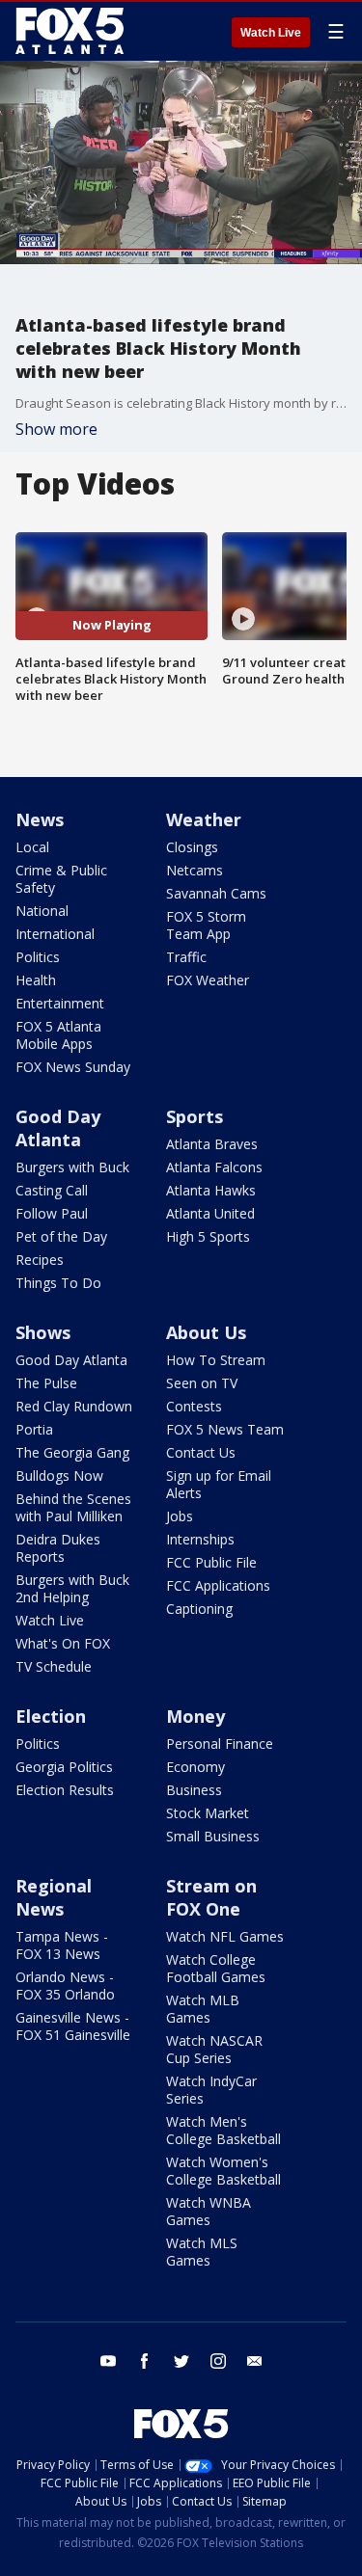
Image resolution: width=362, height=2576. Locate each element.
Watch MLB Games (203, 2009)
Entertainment (60, 1003)
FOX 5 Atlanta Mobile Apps (58, 1035)
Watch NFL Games (225, 1936)
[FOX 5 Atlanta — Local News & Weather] (71, 31)
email (255, 2361)
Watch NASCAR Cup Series (214, 2049)
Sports (195, 1116)
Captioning (199, 1609)
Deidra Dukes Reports (58, 1548)
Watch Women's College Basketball (223, 2171)
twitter (181, 2361)
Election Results (65, 1790)
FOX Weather (208, 980)
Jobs (180, 1516)
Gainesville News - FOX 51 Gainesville (73, 2026)
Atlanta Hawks (211, 1190)
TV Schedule (54, 1666)
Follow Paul (52, 1213)
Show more (56, 429)
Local (32, 847)
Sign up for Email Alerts (219, 1484)
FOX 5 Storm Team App (206, 925)
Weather (204, 819)
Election (51, 1716)
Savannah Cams (216, 893)
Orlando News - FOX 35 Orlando (65, 1986)
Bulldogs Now (59, 1476)
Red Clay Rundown (74, 1406)
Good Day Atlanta (58, 1128)
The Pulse (46, 1383)
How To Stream (216, 1360)
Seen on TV (202, 1383)
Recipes (40, 1260)
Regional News (54, 1897)
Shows (43, 1332)
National (42, 911)
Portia (34, 1429)
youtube (108, 2361)
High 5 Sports (208, 1236)
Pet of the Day (61, 1236)
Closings (192, 847)
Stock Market (208, 1813)
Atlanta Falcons (214, 1167)
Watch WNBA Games (209, 2211)
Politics (38, 957)
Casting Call (52, 1190)
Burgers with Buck (72, 1167)
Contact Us (201, 1452)
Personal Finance (220, 1744)
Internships (200, 1539)
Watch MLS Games (202, 2252)
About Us (206, 1332)
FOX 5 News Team (225, 1429)
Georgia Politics (64, 1767)
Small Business (213, 1836)
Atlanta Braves (212, 1144)
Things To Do (58, 1283)
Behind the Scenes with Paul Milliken (73, 1507)
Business (194, 1790)
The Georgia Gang (72, 1452)
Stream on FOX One (211, 1897)
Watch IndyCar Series (211, 2090)
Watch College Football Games (216, 1968)
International (55, 934)
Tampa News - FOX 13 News (62, 1945)
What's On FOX (63, 1643)
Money (195, 1716)
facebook (145, 2361)
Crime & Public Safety (61, 879)
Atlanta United (210, 1213)
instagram (218, 2361)
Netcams (195, 870)
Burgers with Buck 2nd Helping (72, 1588)
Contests (194, 1406)
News (40, 819)
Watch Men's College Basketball (223, 2130)
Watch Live (271, 33)
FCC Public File (211, 1562)
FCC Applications (218, 1585)
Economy (195, 1767)
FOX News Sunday (73, 1067)
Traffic (186, 957)
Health (36, 980)
